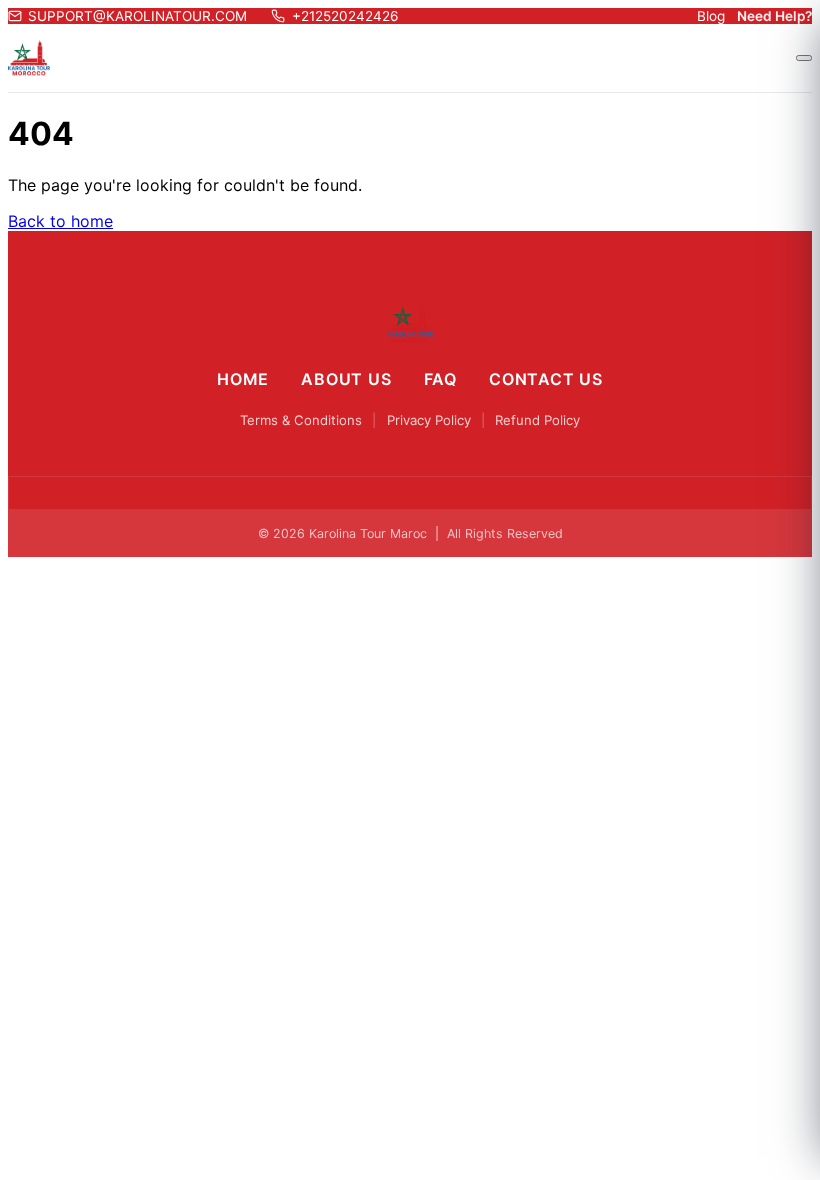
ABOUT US (346, 379)
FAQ (440, 379)
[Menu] (804, 58)
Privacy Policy (429, 420)
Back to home (60, 221)
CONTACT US (546, 379)
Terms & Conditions (301, 420)
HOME (243, 379)
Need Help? (774, 16)
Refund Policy (537, 420)
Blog (711, 16)
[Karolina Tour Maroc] (410, 323)
